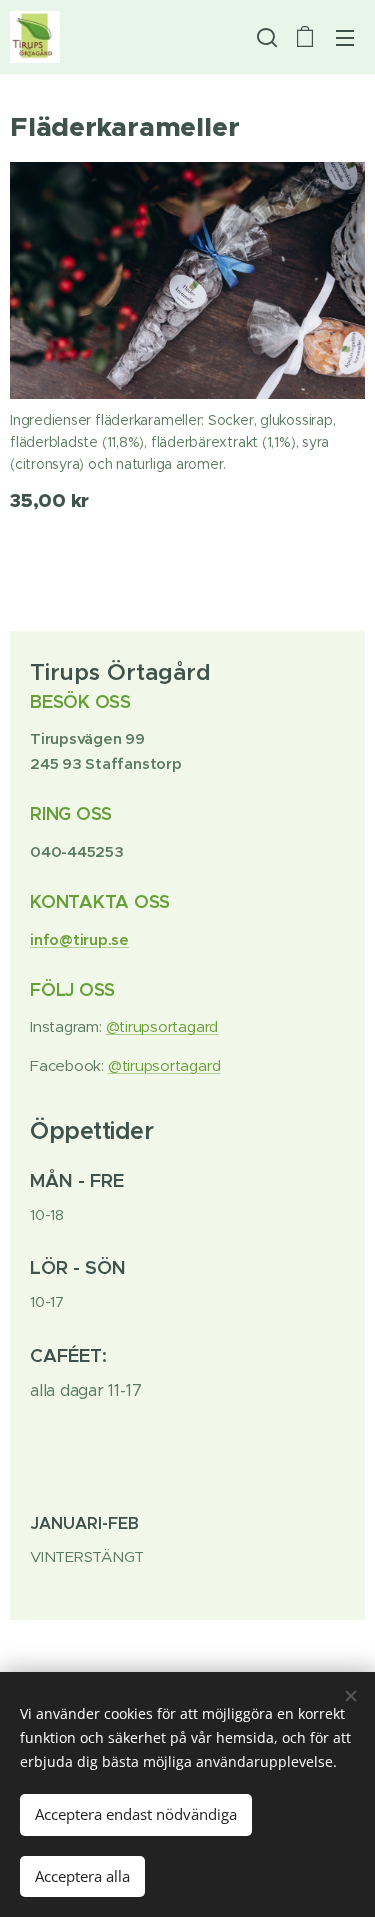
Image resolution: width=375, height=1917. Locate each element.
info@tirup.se (79, 939)
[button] (265, 37)
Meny (345, 37)
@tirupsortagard (162, 1026)
